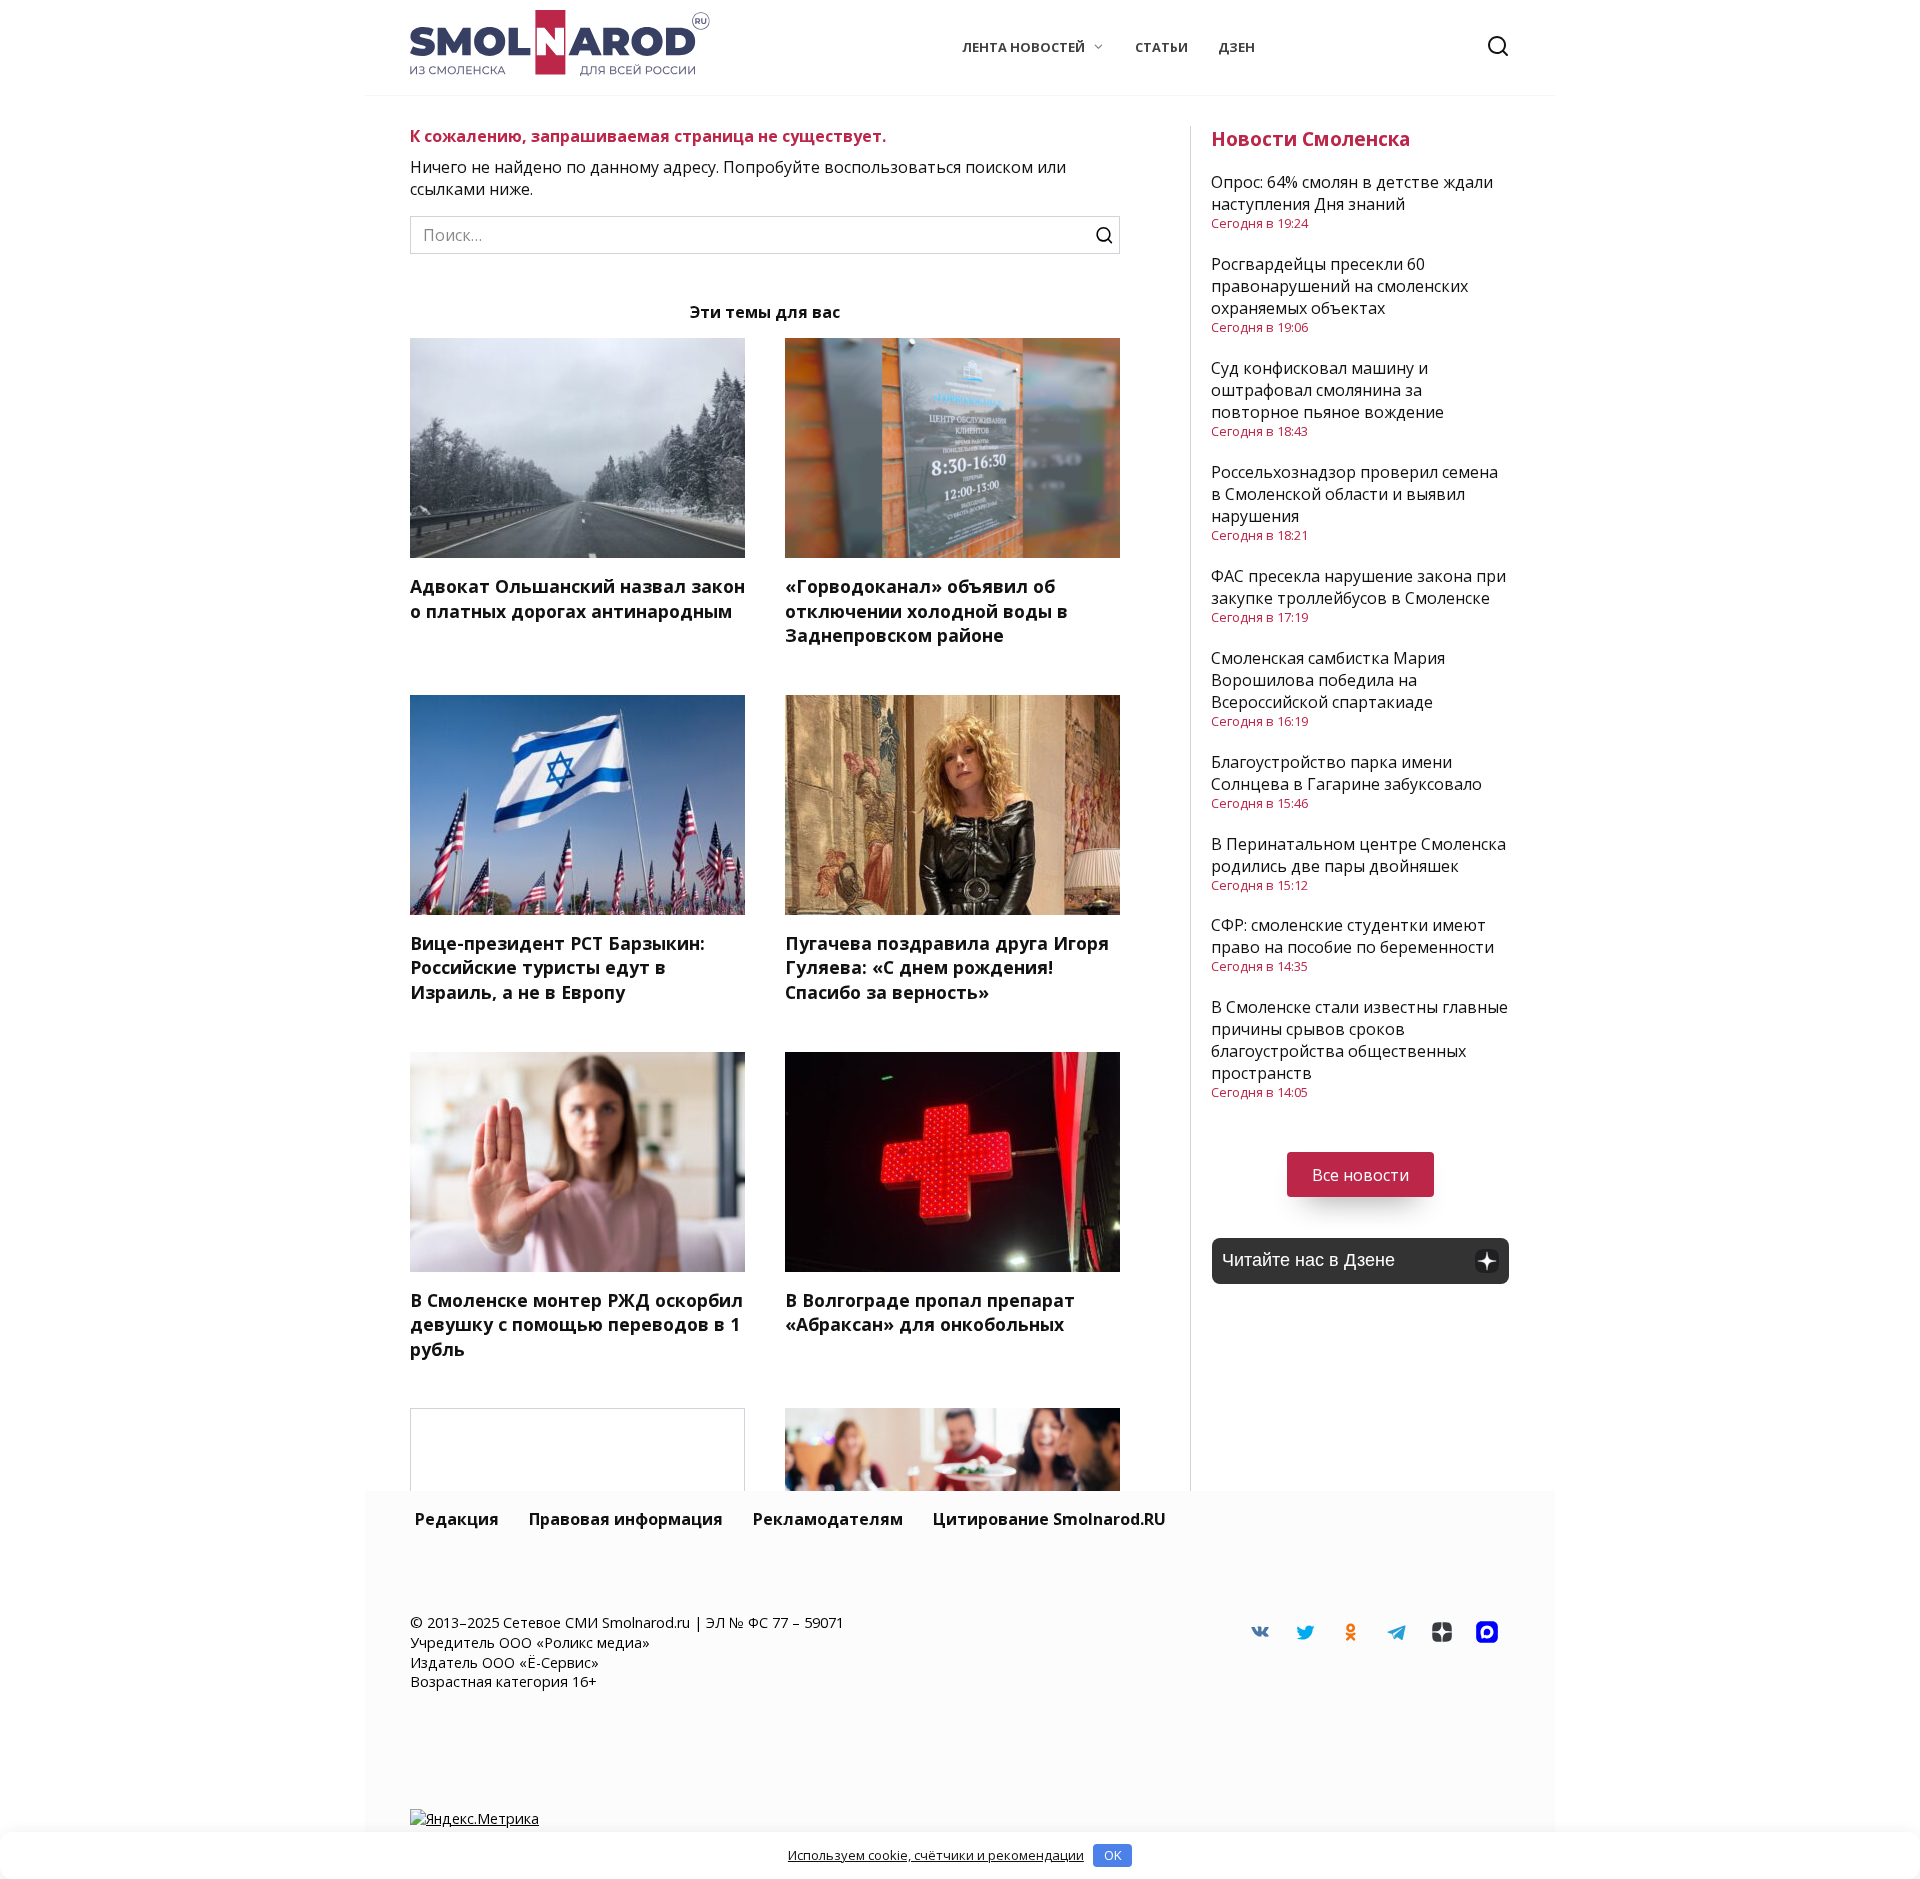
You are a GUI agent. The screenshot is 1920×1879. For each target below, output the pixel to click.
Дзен (1236, 47)
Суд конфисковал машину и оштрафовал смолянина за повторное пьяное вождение (1327, 390)
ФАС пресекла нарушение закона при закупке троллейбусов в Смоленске (1358, 587)
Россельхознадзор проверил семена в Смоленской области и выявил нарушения (1354, 494)
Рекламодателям (828, 1519)
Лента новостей (1023, 47)
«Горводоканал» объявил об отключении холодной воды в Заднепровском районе (926, 610)
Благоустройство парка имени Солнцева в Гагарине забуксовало (1346, 773)
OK (1113, 1855)
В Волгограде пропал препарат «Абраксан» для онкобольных (930, 1312)
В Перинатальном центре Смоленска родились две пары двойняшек (1358, 855)
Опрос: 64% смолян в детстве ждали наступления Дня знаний (1352, 193)
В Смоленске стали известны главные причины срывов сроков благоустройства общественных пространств (1359, 1040)
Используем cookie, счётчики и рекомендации (936, 1855)
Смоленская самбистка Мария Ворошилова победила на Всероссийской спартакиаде (1328, 680)
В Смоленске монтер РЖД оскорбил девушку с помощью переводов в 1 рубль (576, 1324)
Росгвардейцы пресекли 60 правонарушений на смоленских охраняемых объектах (1339, 286)
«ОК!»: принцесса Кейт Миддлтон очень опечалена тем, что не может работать (578, 1559)
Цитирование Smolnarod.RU (1049, 1519)
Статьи (1161, 47)
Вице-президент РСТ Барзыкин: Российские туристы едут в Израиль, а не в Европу (557, 967)
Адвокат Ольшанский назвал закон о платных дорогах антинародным (577, 598)
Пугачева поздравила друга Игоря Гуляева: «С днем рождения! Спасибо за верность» (947, 967)
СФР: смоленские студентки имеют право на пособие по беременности (1352, 936)
